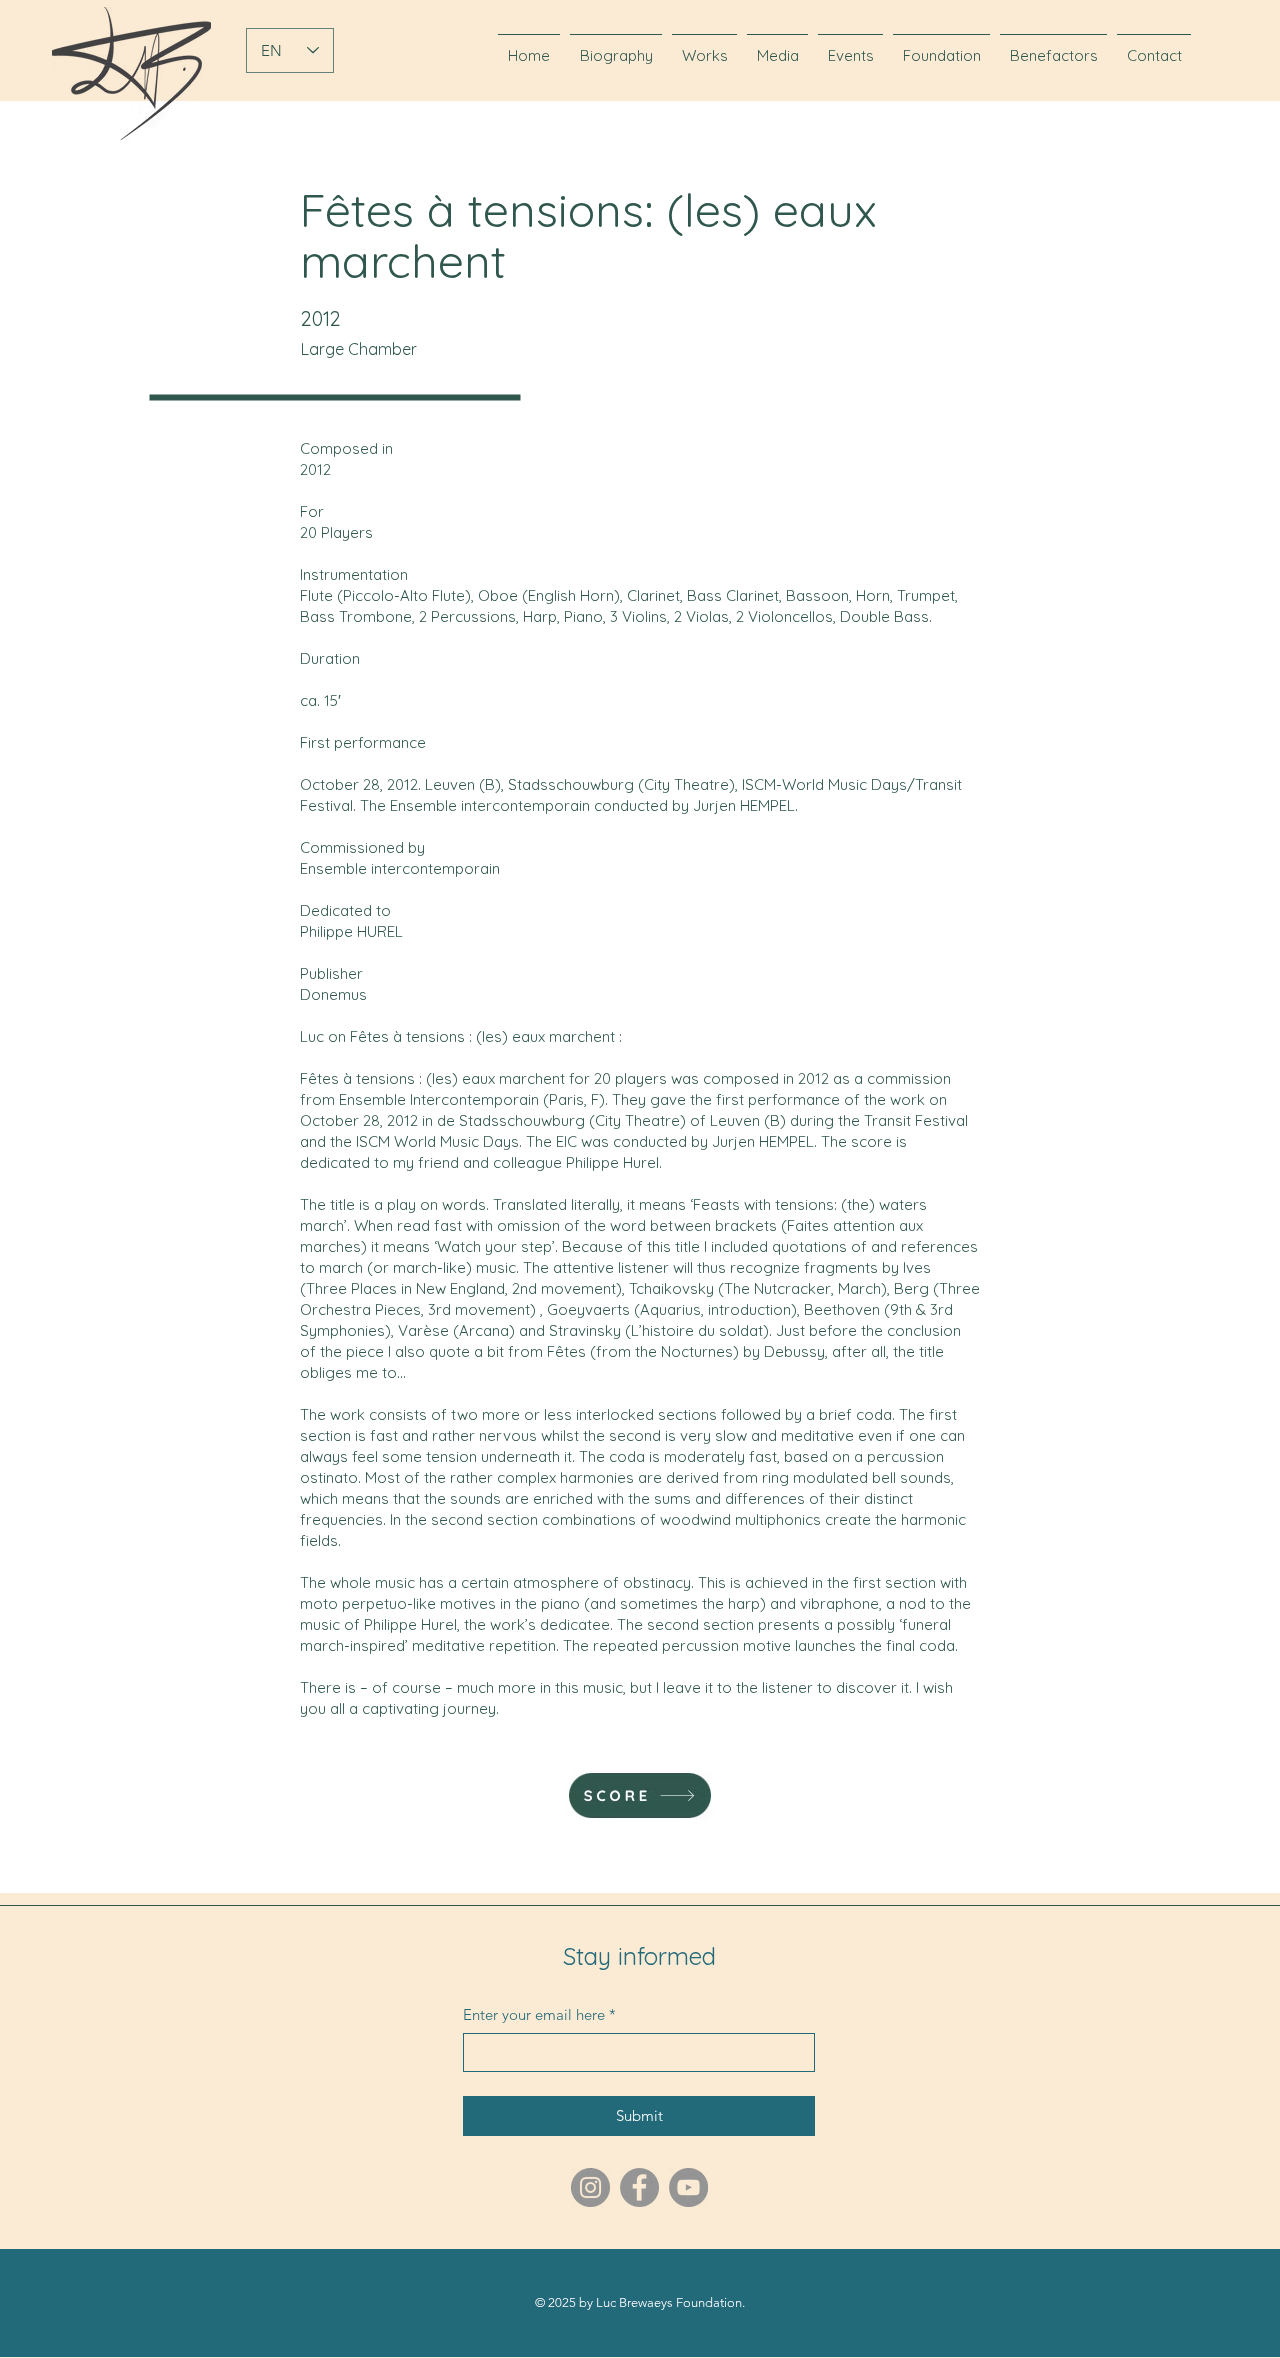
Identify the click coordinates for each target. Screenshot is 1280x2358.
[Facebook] (639, 2187)
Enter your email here (539, 2014)
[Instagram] (590, 2187)
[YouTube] (688, 2187)
